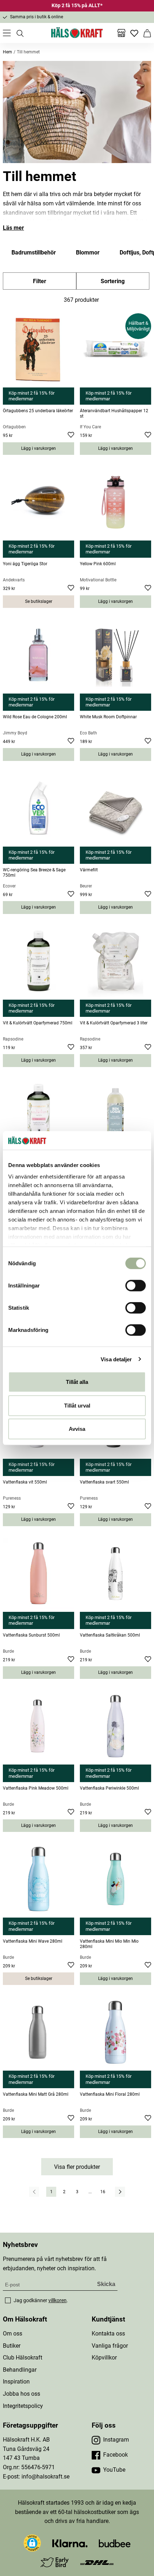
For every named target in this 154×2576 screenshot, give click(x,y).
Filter (40, 281)
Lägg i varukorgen (38, 448)
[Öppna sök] (20, 33)
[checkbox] (8, 2300)
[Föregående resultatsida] (34, 2192)
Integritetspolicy (23, 2406)
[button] (32, 2543)
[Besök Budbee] (115, 2543)
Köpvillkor (104, 2358)
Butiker (12, 2346)
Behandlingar (20, 2370)
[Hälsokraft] (77, 33)
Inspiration (16, 2382)
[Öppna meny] (7, 33)
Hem (8, 52)
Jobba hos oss (21, 2394)
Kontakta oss (108, 2334)
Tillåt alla (77, 1382)
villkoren (57, 2300)
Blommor (88, 253)
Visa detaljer (116, 1359)
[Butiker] (121, 33)
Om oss (13, 2334)
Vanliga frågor (110, 2346)
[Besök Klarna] (70, 2543)
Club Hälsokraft (23, 2358)
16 (103, 2192)
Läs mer (13, 228)
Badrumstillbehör (34, 253)
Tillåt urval (77, 1405)
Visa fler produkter (77, 2167)
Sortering (113, 281)
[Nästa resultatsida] (120, 2192)
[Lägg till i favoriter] (71, 436)
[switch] (136, 1286)
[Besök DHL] (97, 2562)
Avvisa (77, 1429)
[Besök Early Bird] (55, 2562)
